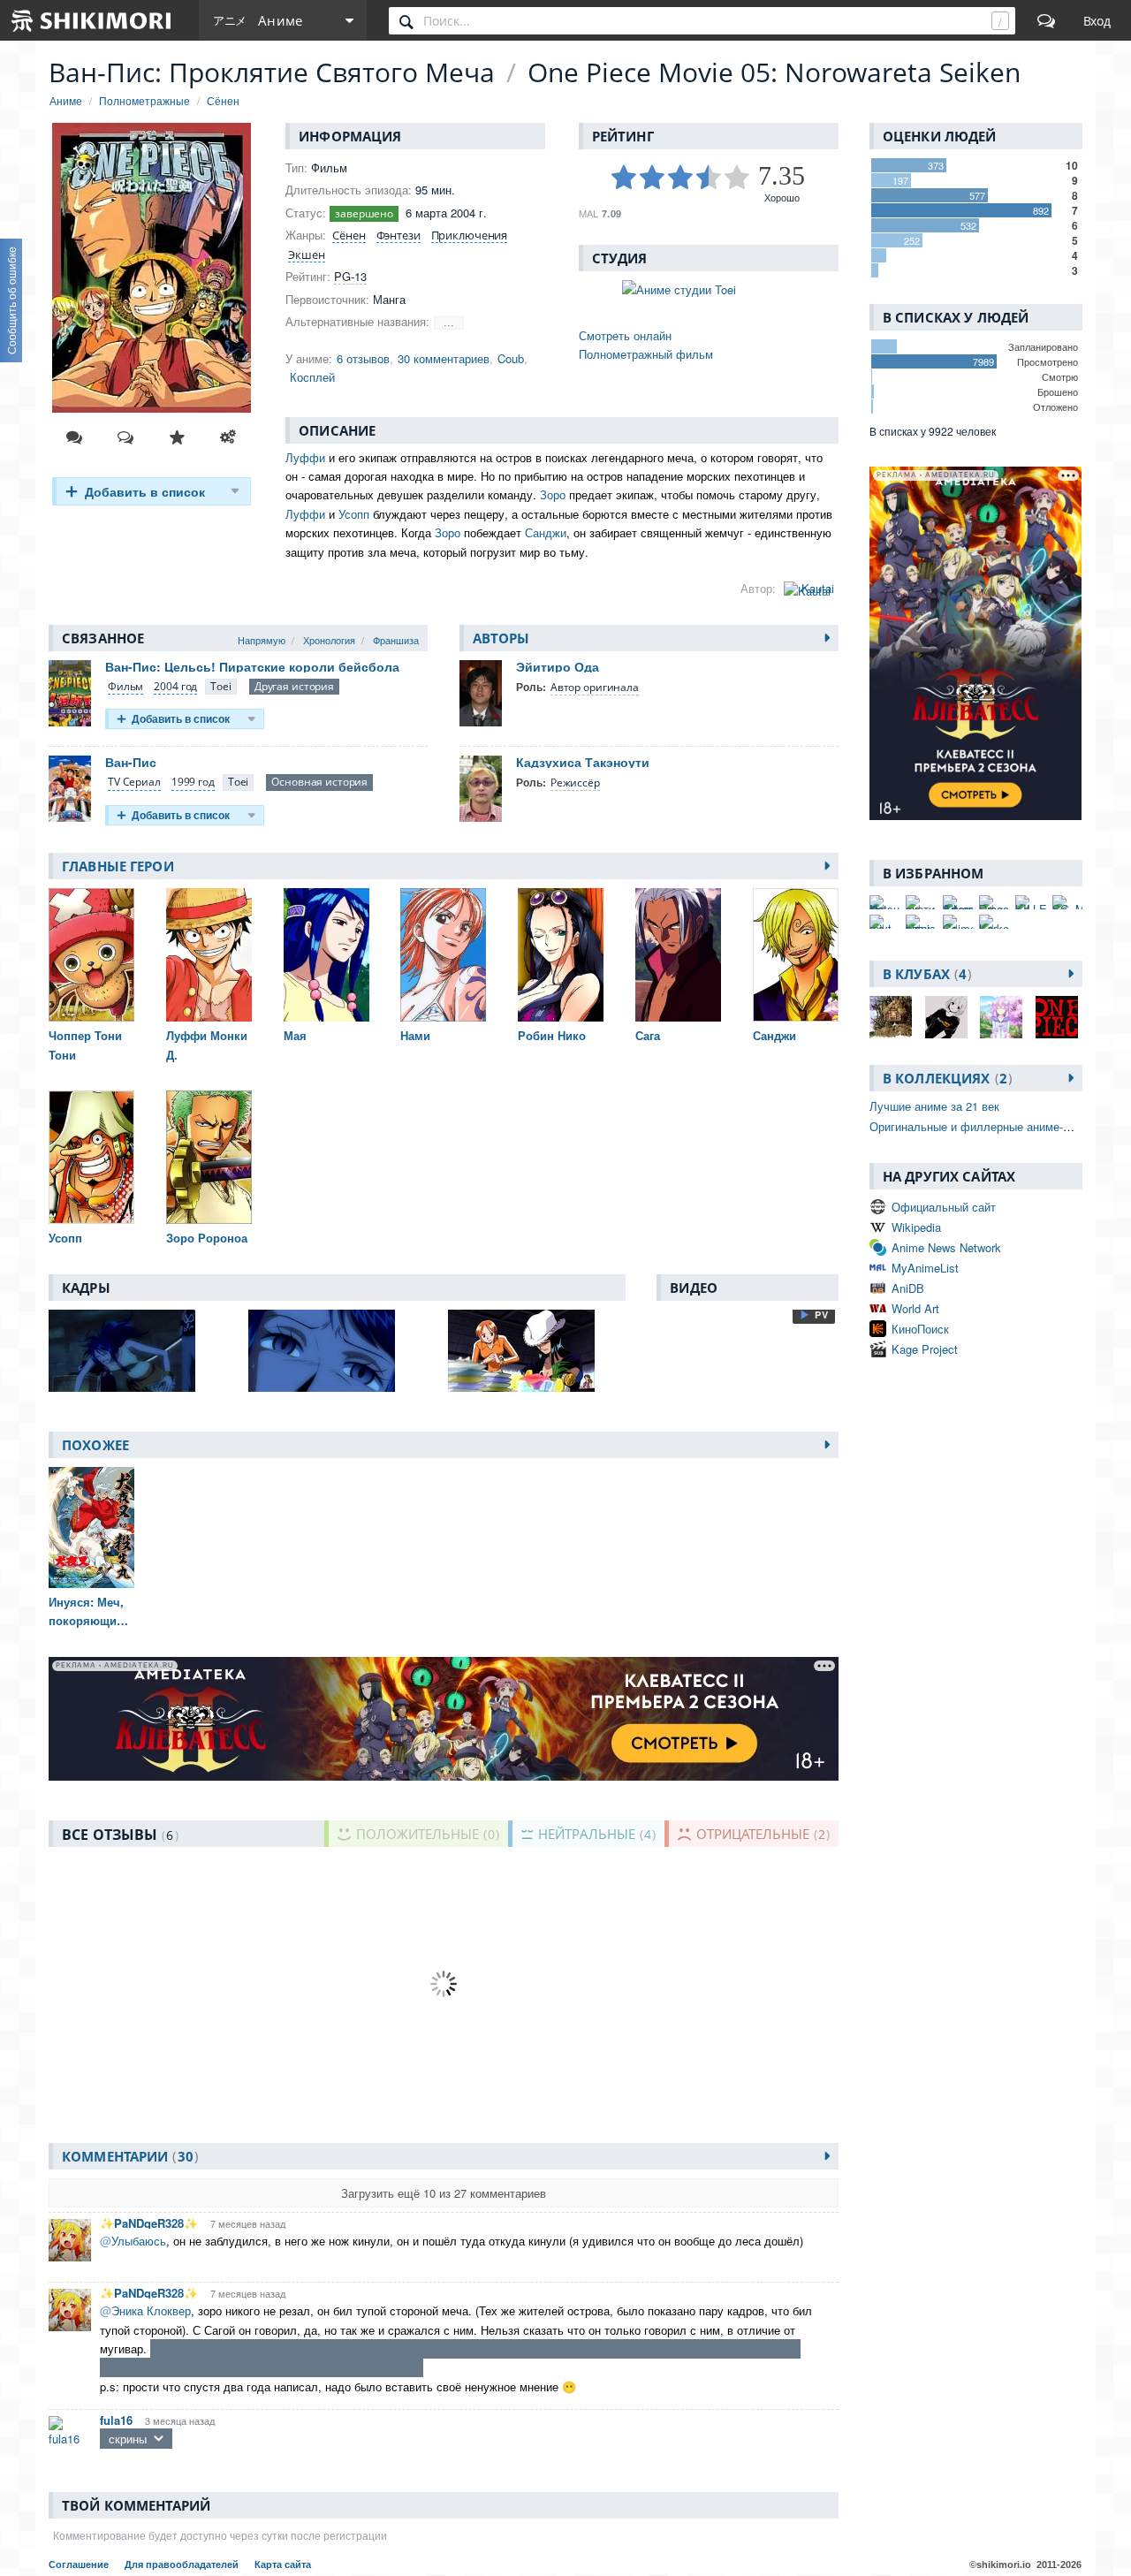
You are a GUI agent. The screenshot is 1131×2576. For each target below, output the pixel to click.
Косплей (312, 377)
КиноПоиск (920, 1329)
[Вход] (1097, 20)
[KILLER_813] (1030, 902)
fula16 (116, 2420)
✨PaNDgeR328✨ (149, 2223)
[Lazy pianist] (921, 922)
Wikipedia (916, 1227)
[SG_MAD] (1067, 902)
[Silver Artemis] (958, 902)
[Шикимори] (92, 20)
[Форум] (1046, 20)
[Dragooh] (994, 902)
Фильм (125, 686)
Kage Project (925, 1349)
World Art (915, 1308)
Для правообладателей (183, 2565)
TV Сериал (134, 782)
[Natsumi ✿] (884, 902)
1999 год (193, 782)
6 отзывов (363, 358)
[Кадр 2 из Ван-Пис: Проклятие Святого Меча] (337, 1351)
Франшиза (396, 640)
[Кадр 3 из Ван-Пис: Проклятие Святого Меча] (536, 1351)
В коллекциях (945, 1078)
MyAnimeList (925, 1268)
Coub (511, 358)
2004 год (175, 686)
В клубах (925, 974)
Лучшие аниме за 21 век (934, 1106)
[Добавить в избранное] (177, 437)
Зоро (553, 494)
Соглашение (80, 2565)
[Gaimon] (958, 922)
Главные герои (118, 866)
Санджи (546, 532)
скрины (128, 2439)
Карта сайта (283, 2565)
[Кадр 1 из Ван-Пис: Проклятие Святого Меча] (137, 1351)
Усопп (354, 514)
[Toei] (220, 687)
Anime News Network (946, 1247)
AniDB (908, 1288)
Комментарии (128, 2156)
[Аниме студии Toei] (709, 289)
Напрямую (262, 640)
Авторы (501, 638)
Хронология (329, 640)
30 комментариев (444, 358)
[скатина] (921, 902)
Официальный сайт (944, 1207)
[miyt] (884, 922)
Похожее (95, 1445)
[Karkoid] (994, 922)
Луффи (305, 457)
